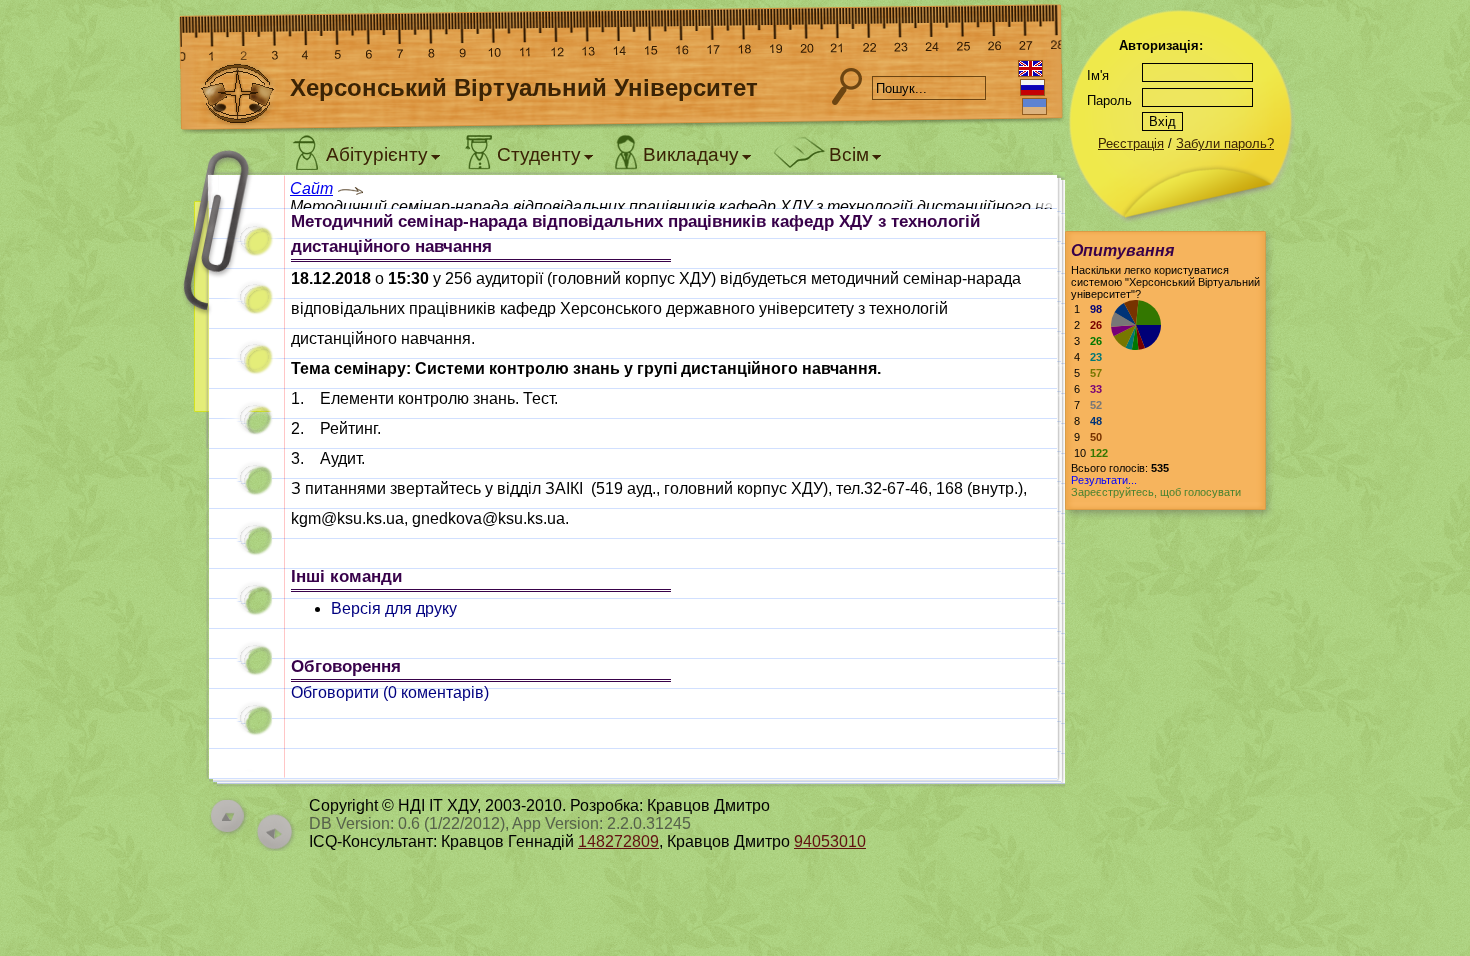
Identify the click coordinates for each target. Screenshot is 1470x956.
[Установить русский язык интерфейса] (1032, 87)
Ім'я (1098, 75)
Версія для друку (394, 608)
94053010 (830, 841)
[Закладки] (230, 297)
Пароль (1109, 100)
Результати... (1104, 480)
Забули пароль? (1225, 143)
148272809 (618, 841)
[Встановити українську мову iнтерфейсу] (1034, 106)
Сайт (311, 188)
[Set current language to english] (1030, 68)
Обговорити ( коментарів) (390, 692)
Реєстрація (1131, 143)
